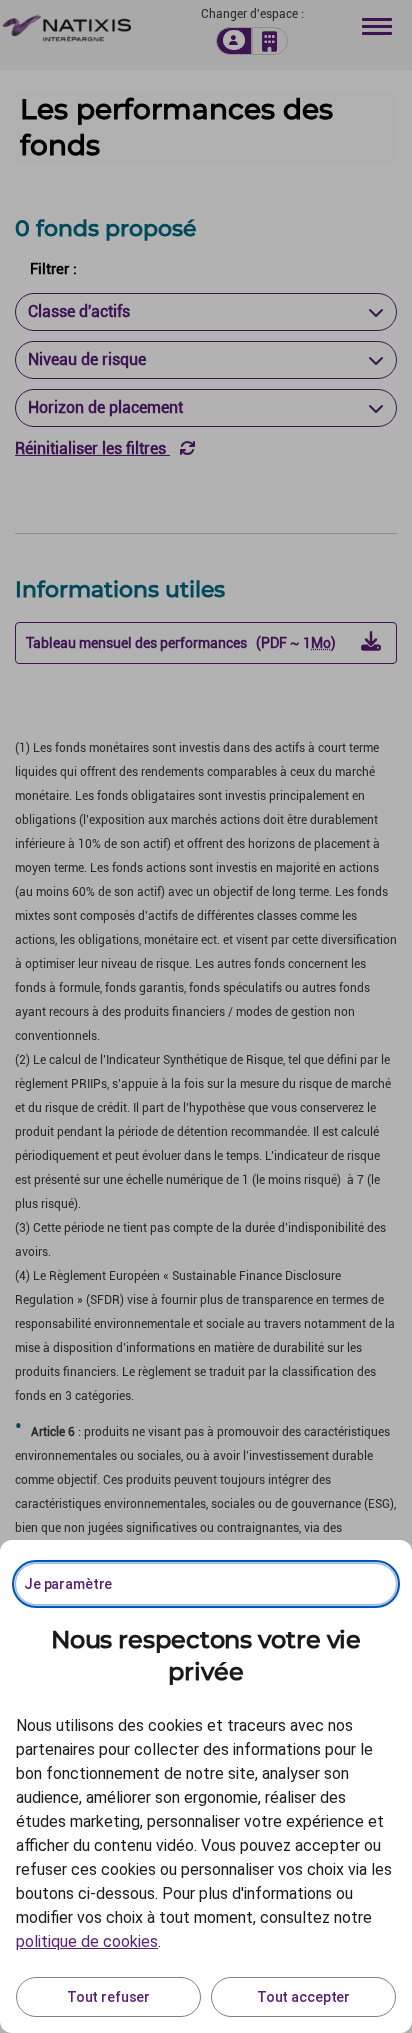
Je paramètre (68, 1584)
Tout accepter (303, 1997)
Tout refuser (108, 1997)
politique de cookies (87, 1941)
